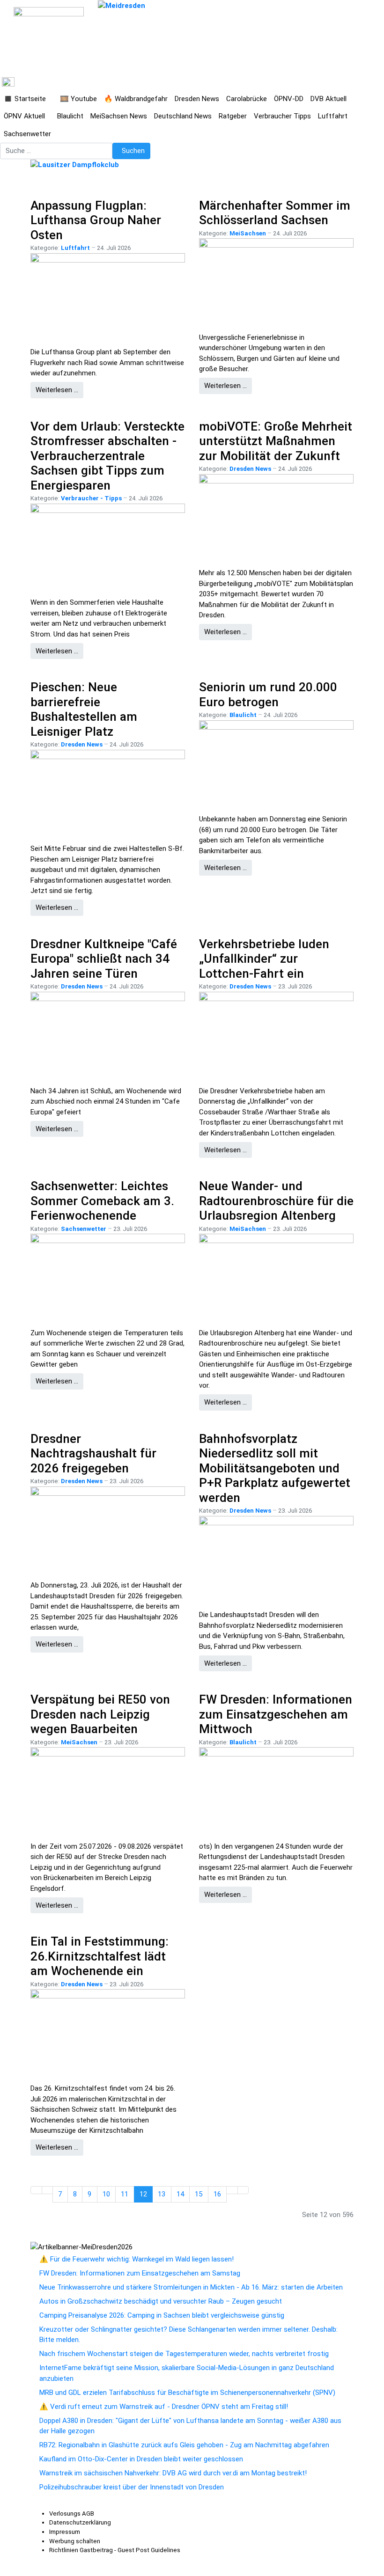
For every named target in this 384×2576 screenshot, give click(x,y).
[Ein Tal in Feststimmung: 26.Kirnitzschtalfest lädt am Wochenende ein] (108, 2032)
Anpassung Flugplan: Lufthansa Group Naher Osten (96, 220)
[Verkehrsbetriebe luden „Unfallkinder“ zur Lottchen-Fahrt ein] (276, 1035)
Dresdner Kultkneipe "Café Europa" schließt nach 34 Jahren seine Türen (104, 959)
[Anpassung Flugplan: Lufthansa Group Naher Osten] (108, 296)
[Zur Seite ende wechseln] (243, 2190)
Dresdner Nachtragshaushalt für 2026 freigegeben (93, 1453)
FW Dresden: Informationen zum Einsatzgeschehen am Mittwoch (276, 1714)
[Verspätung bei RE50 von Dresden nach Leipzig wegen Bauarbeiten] (108, 1790)
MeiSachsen (248, 233)
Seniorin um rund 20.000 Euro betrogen (268, 695)
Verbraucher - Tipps (91, 498)
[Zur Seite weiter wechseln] (232, 2190)
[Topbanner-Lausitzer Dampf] (75, 164)
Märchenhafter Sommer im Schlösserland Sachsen (275, 213)
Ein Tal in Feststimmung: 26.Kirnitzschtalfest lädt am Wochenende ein (100, 1956)
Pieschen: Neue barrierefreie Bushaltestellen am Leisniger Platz (84, 709)
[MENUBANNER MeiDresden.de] (122, 5)
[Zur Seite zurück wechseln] (48, 2190)
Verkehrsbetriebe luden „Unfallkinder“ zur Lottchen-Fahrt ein (264, 959)
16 (217, 2194)
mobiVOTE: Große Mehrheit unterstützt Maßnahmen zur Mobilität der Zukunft (276, 441)
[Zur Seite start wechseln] (36, 2190)
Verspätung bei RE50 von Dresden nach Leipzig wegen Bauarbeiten (100, 1714)
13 (162, 2194)
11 (125, 2194)
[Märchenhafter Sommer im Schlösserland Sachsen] (276, 281)
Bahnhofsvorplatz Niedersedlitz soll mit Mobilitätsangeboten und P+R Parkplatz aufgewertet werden (275, 1468)
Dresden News (250, 469)
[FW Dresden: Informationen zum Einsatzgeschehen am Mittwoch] (276, 1790)
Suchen (133, 151)
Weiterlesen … (57, 390)
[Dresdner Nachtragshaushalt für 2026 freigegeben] (108, 1529)
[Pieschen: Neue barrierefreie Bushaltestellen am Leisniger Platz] (108, 793)
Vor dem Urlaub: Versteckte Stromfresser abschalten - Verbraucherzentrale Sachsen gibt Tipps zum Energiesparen (107, 456)
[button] (28, 99)
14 (180, 2194)
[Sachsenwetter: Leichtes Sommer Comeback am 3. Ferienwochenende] (108, 1277)
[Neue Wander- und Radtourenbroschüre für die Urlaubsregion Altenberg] (276, 1277)
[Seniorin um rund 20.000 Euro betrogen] (276, 763)
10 (106, 2194)
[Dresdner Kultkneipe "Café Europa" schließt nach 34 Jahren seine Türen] (108, 1035)
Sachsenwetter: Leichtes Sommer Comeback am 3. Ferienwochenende (102, 1201)
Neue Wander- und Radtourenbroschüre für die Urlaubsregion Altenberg (276, 1201)
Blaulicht (243, 715)
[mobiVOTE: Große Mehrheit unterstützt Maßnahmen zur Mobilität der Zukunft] (276, 517)
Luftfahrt (75, 248)
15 (199, 2194)
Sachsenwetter (84, 1229)
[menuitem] (72, 2514)
